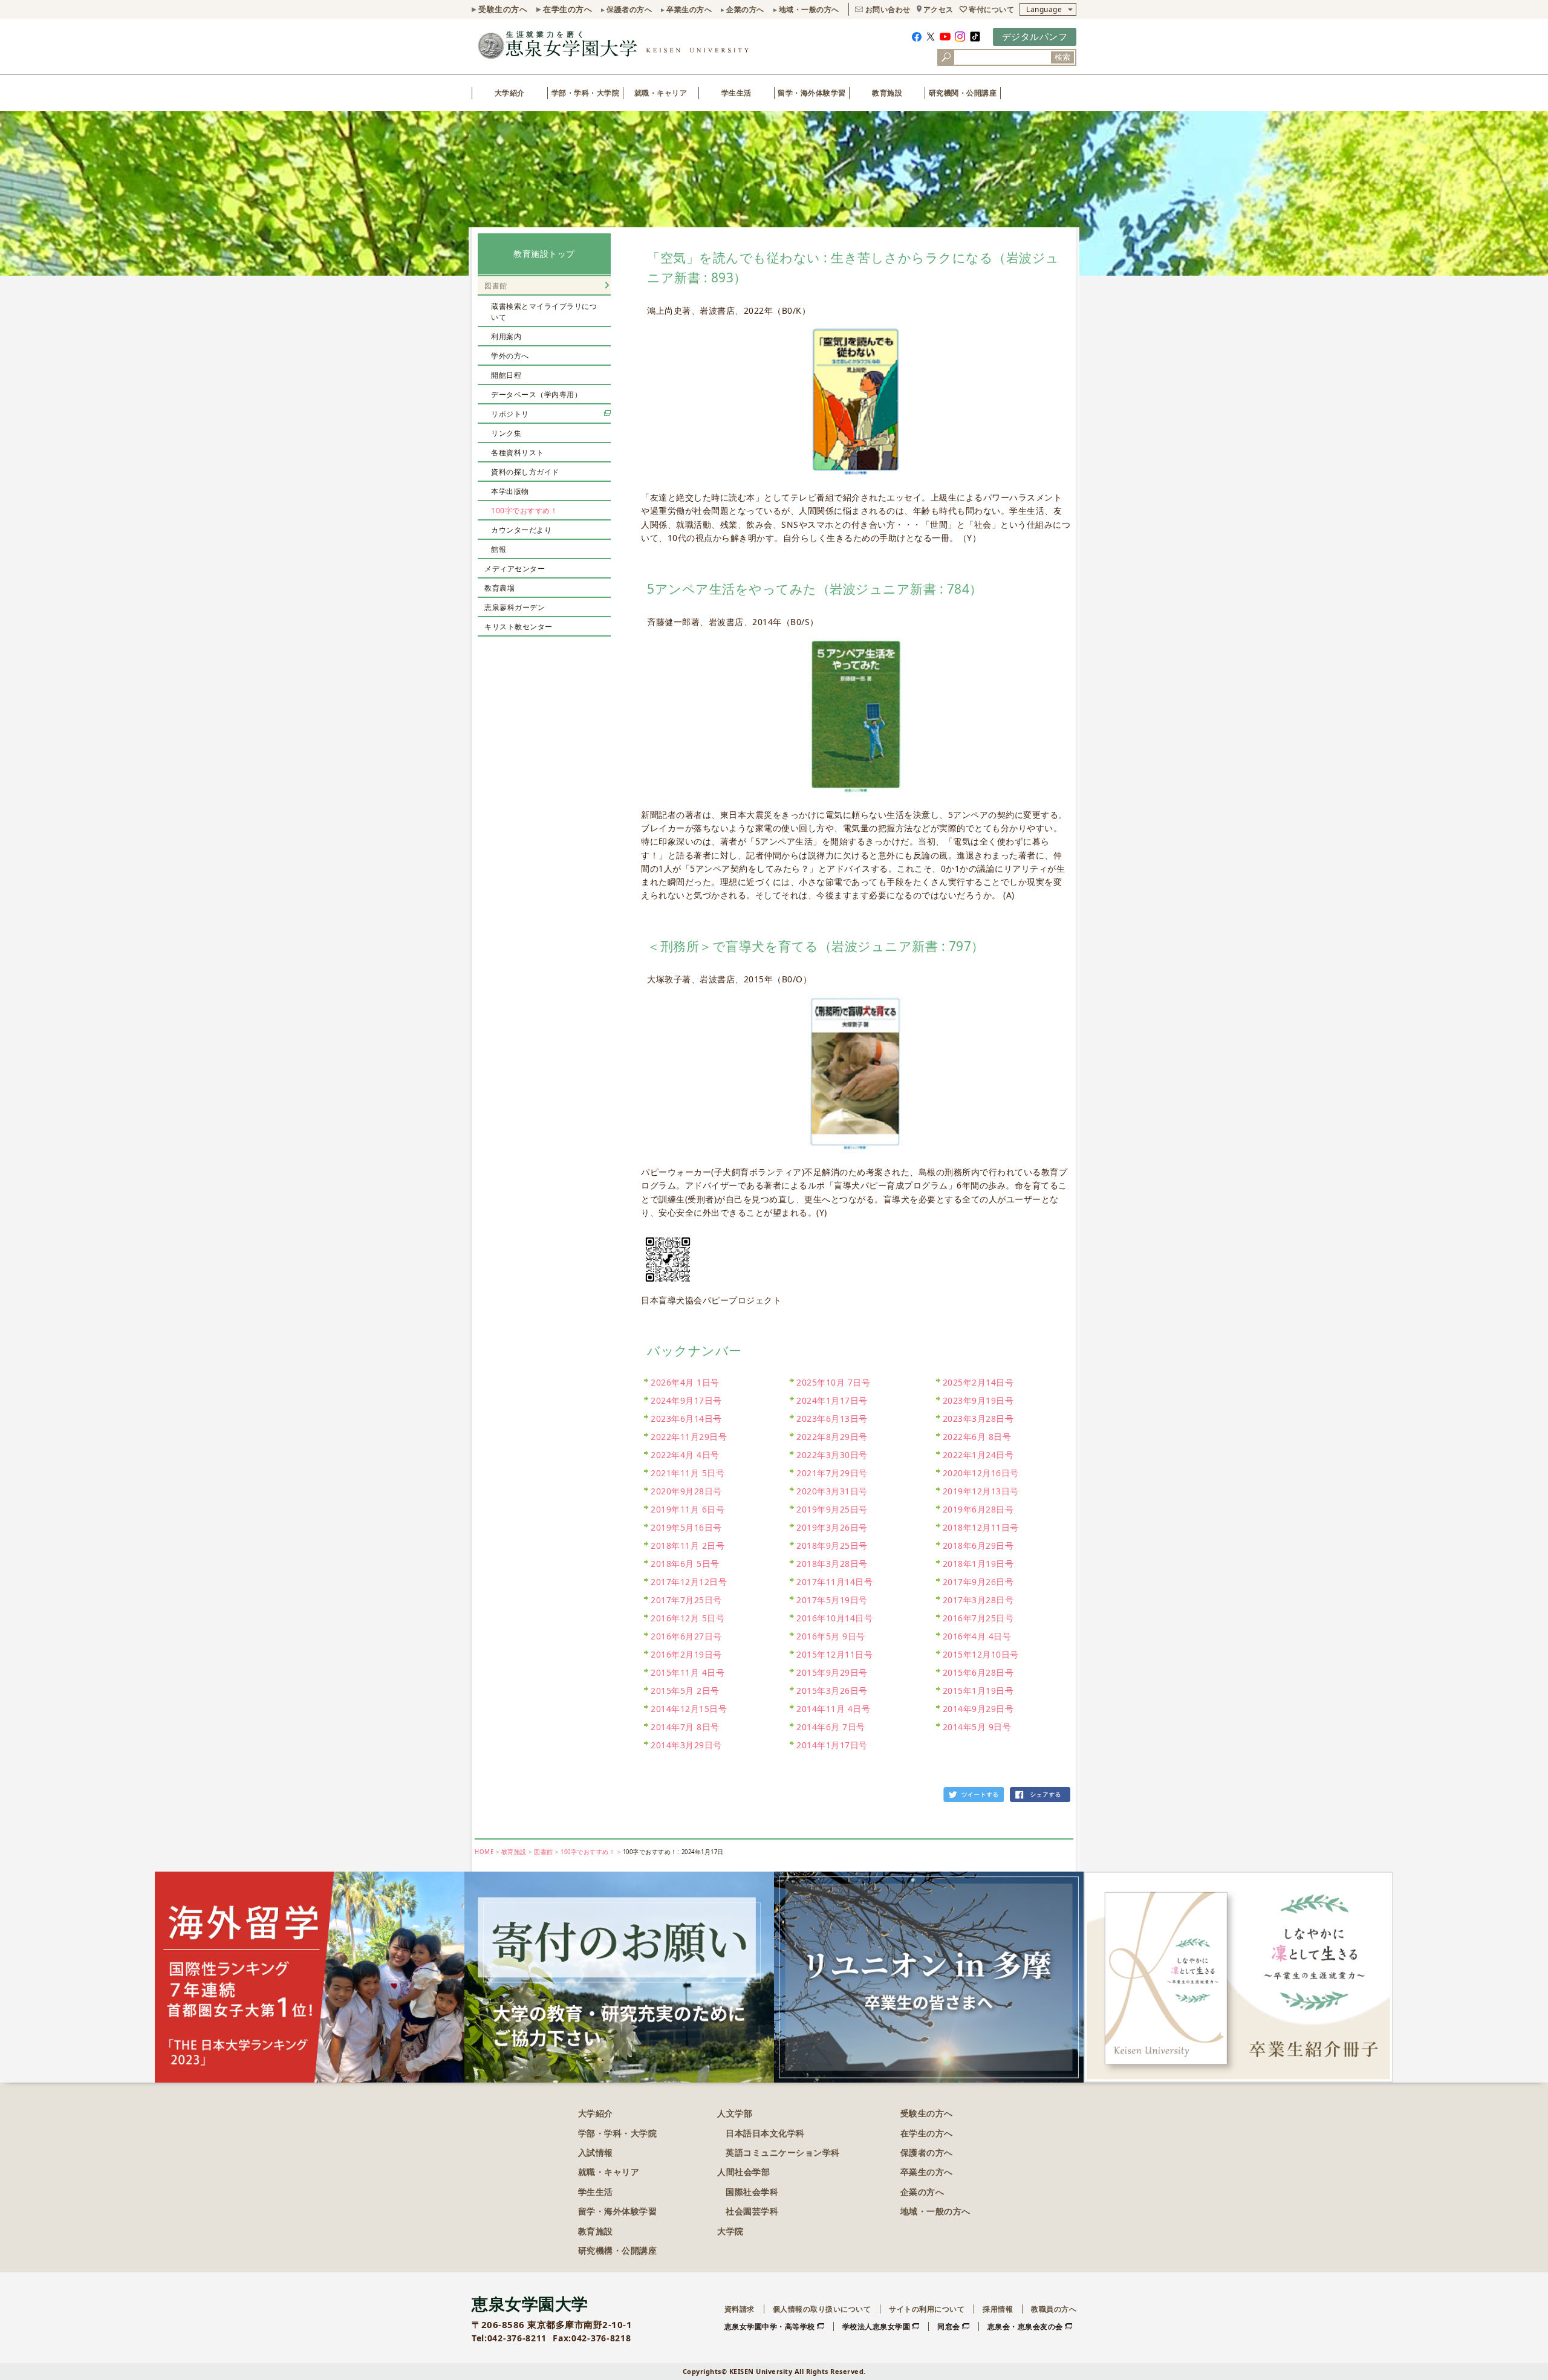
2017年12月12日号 (689, 1582)
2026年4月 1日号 (685, 1382)
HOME (484, 1852)
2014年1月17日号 (832, 1745)
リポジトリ (510, 414)
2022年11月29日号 (689, 1437)
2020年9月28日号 (686, 1491)
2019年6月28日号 (978, 1509)
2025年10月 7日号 (833, 1382)
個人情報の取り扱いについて (822, 2309)
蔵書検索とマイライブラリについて (544, 312)
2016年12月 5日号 (688, 1618)
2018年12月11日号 (981, 1527)
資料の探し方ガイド (525, 472)
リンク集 (506, 433)
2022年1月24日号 (978, 1455)
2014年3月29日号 (686, 1745)
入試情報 (596, 2152)
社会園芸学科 (752, 2211)
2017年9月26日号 (978, 1582)
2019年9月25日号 (832, 1509)
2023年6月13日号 (832, 1419)
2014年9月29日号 (978, 1709)
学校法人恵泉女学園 (876, 2326)
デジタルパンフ (1035, 36)
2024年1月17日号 (832, 1400)
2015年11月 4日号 (688, 1672)
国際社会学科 (752, 2192)
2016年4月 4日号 (977, 1636)
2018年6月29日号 (978, 1545)
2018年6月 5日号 (685, 1564)
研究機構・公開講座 (618, 2250)
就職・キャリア (661, 93)
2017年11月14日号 (834, 1582)
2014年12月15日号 (689, 1709)
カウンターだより (521, 530)
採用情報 (998, 2309)
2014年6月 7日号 (831, 1727)
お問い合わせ (888, 9)
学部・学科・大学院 (586, 93)
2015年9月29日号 (832, 1672)
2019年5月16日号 (686, 1527)
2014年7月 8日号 (685, 1727)
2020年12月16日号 (981, 1473)
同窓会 (949, 2326)
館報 (499, 549)
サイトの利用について (927, 2309)
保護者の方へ (629, 9)
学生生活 (737, 93)
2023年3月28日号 (978, 1419)
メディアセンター (515, 569)
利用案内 (506, 336)
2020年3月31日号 (832, 1491)
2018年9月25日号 (832, 1545)
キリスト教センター (519, 627)
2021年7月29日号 (832, 1473)
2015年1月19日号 (978, 1691)
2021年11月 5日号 (688, 1473)
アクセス (938, 9)
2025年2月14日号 (978, 1382)
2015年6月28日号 (978, 1672)
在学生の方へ (567, 9)
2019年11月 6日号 (688, 1509)
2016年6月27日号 (686, 1636)
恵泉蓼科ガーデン (515, 607)
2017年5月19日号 (832, 1600)
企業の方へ (745, 9)
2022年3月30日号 (832, 1455)
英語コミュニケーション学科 (783, 2152)
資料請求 (740, 2309)
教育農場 (499, 588)
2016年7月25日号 (978, 1618)
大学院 (730, 2231)
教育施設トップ (544, 254)
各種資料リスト (518, 452)
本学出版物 (510, 491)
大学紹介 (510, 93)
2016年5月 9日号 (831, 1636)
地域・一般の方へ (809, 9)
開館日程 (506, 375)
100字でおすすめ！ (524, 511)
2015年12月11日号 (834, 1654)
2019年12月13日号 (981, 1491)
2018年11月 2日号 (688, 1545)
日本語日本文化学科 (765, 2133)
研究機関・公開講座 (963, 93)
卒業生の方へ (689, 9)
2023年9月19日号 (978, 1400)
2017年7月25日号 (686, 1600)
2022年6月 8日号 (977, 1437)
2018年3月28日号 (832, 1564)
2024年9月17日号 (686, 1400)
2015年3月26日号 (832, 1691)
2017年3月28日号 (978, 1600)
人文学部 (735, 2113)
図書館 (496, 286)
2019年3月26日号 (832, 1527)
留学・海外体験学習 (812, 93)
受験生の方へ (503, 9)
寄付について (991, 9)
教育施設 (887, 93)
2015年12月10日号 (981, 1654)
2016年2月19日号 (686, 1654)
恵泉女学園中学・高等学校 (770, 2326)
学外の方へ (510, 356)
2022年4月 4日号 (685, 1455)
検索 (1062, 57)
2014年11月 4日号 (833, 1709)
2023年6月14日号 (686, 1419)
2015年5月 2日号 (685, 1691)
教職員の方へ (1054, 2309)
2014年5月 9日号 (977, 1727)
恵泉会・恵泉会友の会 (1025, 2326)
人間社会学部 (743, 2172)
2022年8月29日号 (832, 1437)
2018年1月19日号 (978, 1564)
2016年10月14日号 (834, 1618)
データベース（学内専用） (536, 394)
